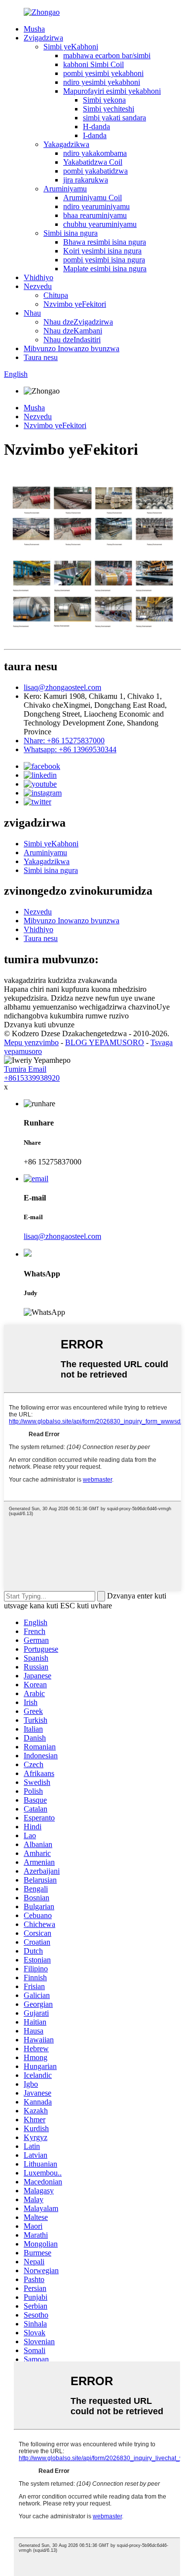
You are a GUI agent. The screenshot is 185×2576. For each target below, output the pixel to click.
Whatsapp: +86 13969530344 (70, 749)
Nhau (32, 313)
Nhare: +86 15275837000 (64, 741)
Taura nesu (41, 357)
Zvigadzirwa (43, 38)
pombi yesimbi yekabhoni (103, 73)
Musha (34, 29)
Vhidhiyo (38, 277)
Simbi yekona (104, 100)
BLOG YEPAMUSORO (105, 1042)
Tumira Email (25, 1069)
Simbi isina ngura (71, 233)
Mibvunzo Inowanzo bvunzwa (72, 348)
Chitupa (56, 295)
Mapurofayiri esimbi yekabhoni (112, 91)
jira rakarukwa (86, 180)
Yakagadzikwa (66, 144)
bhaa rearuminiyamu (95, 215)
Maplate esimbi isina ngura (105, 269)
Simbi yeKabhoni (71, 47)
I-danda (95, 135)
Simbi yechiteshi (109, 109)
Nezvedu (38, 286)
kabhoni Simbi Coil (93, 64)
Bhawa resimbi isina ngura (105, 242)
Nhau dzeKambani (73, 331)
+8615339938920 (32, 1078)
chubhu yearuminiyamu (100, 224)
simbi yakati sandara (114, 118)
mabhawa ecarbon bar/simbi (107, 55)
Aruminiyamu (65, 189)
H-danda (96, 127)
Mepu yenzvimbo (31, 1042)
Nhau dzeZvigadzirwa (78, 322)
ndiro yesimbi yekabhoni (102, 82)
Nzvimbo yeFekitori (75, 304)
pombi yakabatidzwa (95, 171)
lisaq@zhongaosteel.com (62, 687)
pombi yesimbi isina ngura (104, 260)
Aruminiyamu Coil (92, 198)
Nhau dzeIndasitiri (72, 340)
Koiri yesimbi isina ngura (102, 251)
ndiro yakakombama (95, 153)
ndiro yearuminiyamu (96, 206)
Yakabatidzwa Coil (93, 162)
